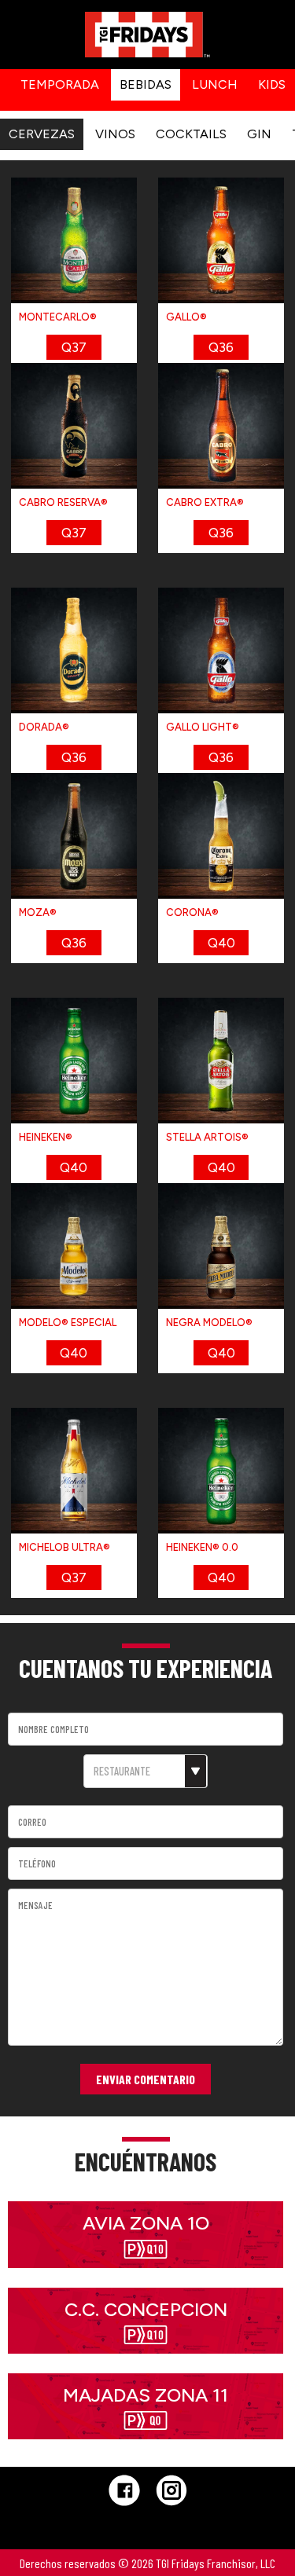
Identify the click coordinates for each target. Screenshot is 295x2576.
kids (272, 84)
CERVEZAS (42, 134)
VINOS (115, 134)
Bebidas (146, 84)
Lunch (215, 84)
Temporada (60, 84)
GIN (259, 134)
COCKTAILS (191, 134)
